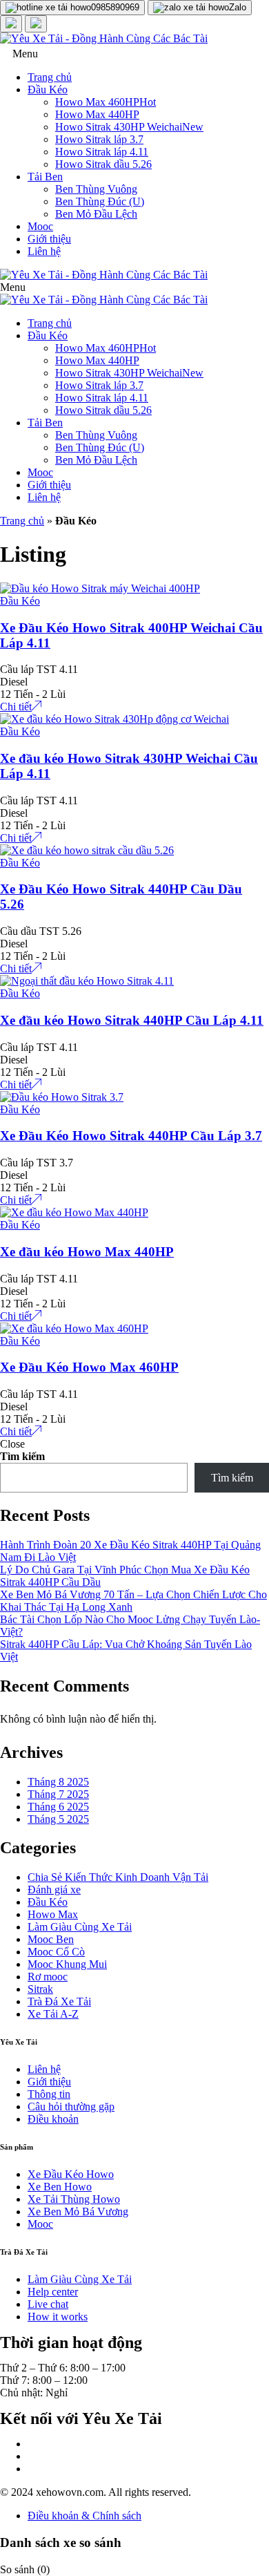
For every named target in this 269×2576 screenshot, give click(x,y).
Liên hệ (44, 251)
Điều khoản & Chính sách (84, 2516)
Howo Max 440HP (97, 114)
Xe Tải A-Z (53, 2014)
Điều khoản (53, 2119)
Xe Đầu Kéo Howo (71, 2174)
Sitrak (40, 1989)
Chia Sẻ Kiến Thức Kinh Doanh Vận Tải (118, 1877)
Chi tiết (16, 707)
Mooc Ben (51, 1939)
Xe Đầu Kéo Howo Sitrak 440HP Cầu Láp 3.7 (131, 1136)
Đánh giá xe (54, 1890)
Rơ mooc (48, 1977)
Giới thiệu (49, 239)
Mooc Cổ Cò (56, 1952)
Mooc (40, 226)
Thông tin (49, 2094)
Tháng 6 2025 (58, 1807)
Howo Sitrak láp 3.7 (99, 139)
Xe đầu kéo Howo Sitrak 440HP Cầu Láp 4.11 (132, 1020)
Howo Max (53, 1914)
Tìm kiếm (22, 1456)
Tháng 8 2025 (58, 1782)
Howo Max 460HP (106, 102)
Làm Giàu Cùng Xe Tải (80, 1927)
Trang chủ (50, 77)
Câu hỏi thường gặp (71, 2106)
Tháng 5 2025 (58, 1819)
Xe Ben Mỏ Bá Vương (78, 2212)
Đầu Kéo (48, 89)
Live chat (48, 2304)
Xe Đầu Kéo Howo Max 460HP (89, 1367)
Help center (53, 2292)
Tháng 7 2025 (58, 1794)
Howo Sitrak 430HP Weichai (129, 127)
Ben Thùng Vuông (96, 189)
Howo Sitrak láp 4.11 (102, 152)
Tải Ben (45, 177)
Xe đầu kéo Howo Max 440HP (87, 1252)
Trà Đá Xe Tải (59, 2001)
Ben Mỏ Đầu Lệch (96, 214)
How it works (58, 2317)
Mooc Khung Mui (67, 1964)
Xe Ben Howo (60, 2187)
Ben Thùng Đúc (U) (100, 201)
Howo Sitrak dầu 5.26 (103, 164)
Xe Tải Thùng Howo (74, 2199)
